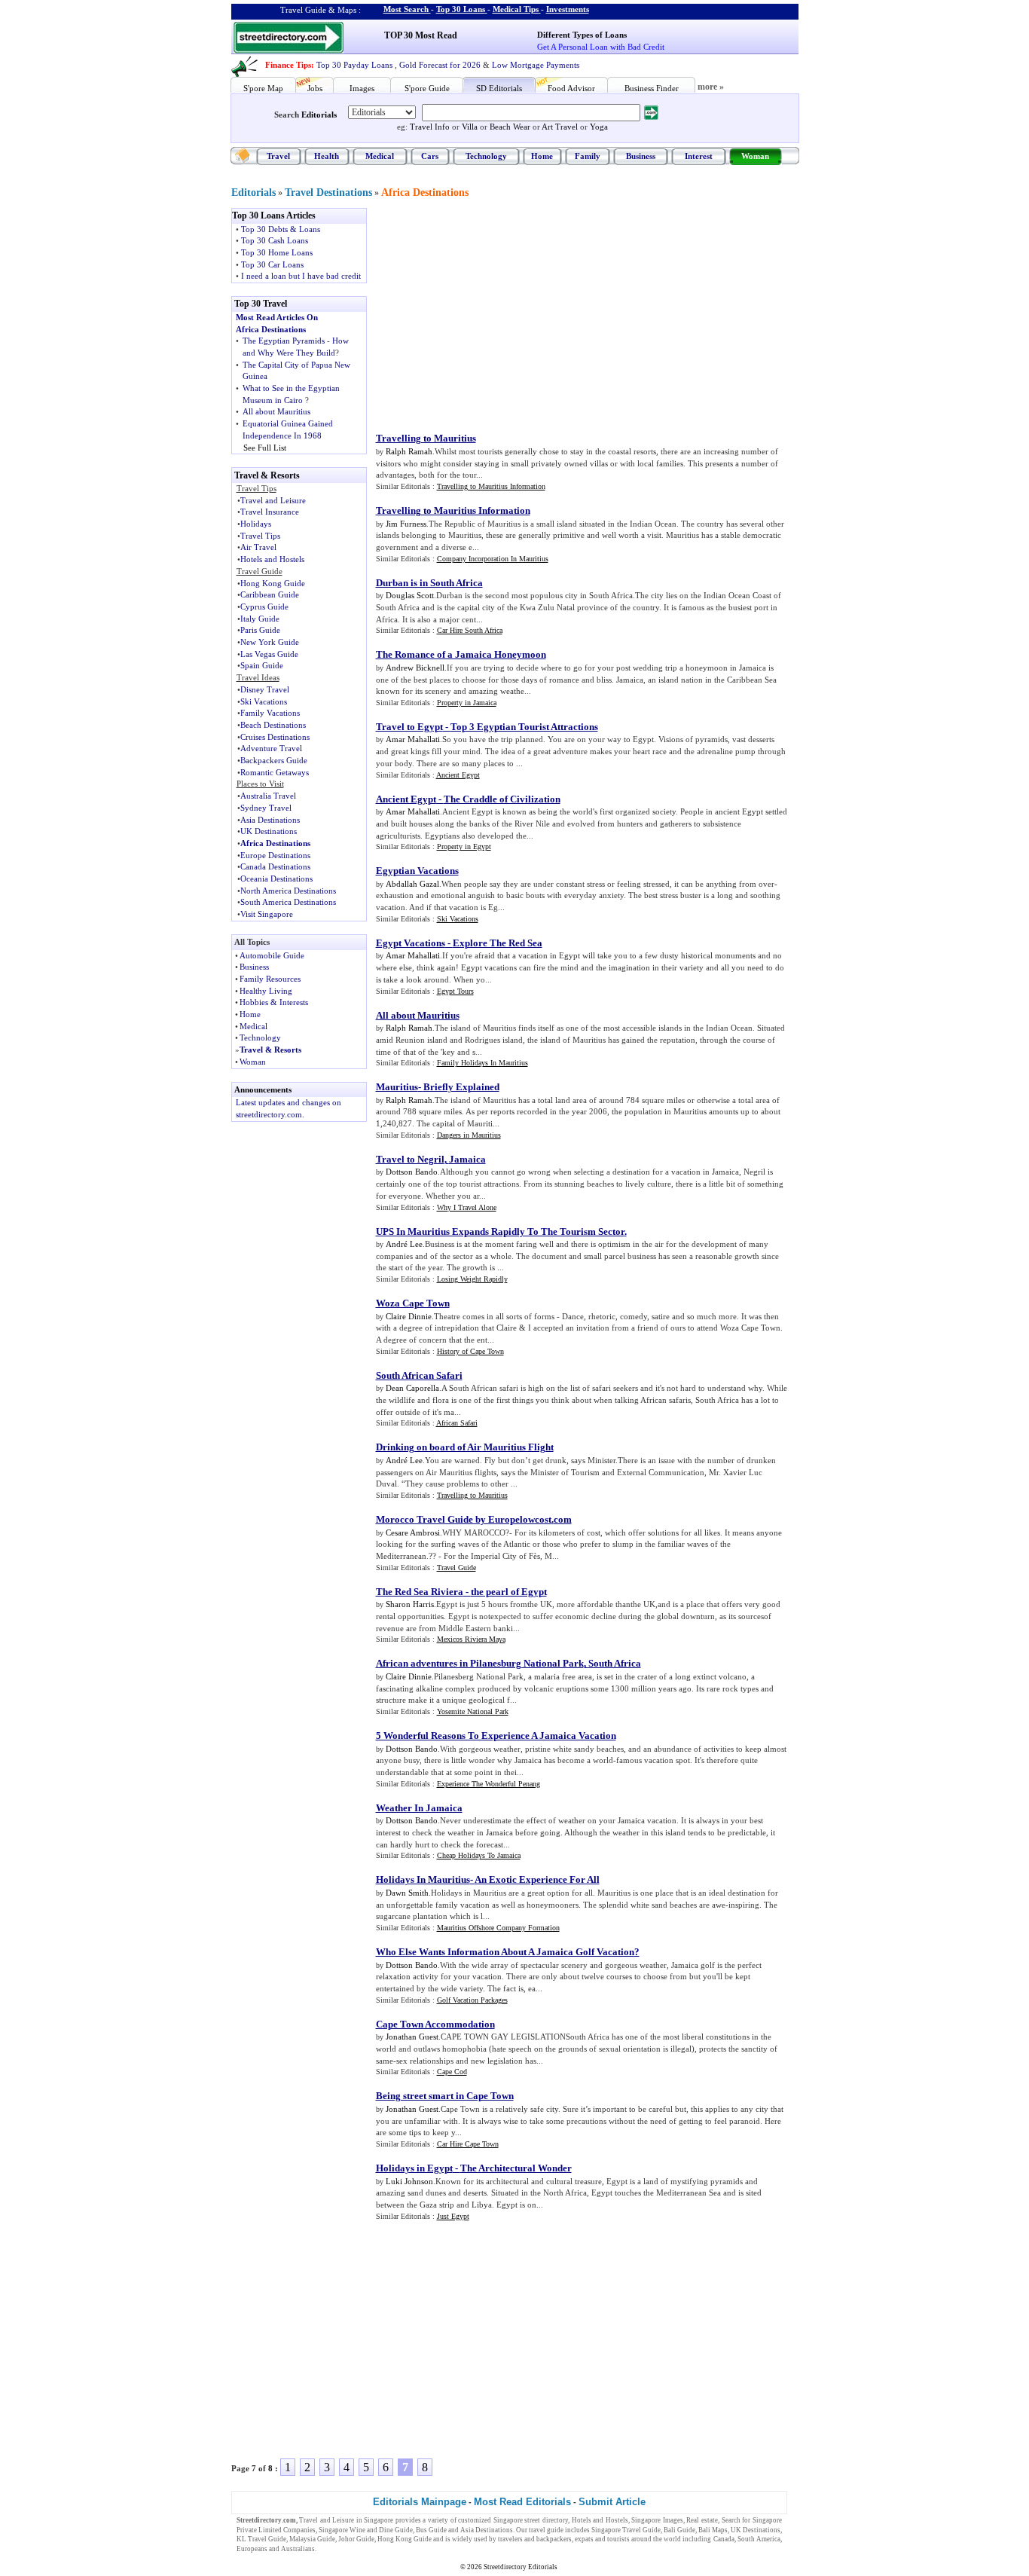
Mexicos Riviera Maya (471, 1639)
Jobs (315, 88)
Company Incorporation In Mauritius (493, 559)
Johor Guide (356, 2539)
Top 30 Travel (261, 304)
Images (362, 88)
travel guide (546, 2530)
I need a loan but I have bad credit (301, 276)
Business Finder (652, 88)
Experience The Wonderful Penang (489, 1784)
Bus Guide (431, 2530)
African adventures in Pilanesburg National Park (480, 1663)
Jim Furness (406, 524)
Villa (470, 127)
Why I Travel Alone (467, 1207)
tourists (618, 2539)
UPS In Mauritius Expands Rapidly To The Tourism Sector (500, 1231)
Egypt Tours (455, 991)
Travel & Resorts (270, 1050)
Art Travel (560, 127)
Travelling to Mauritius (426, 438)
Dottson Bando (412, 1172)
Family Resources (270, 979)
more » (711, 87)
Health (327, 156)
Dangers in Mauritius (469, 1135)
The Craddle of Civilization (502, 799)
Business (641, 156)
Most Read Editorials (522, 2502)
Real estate (702, 2520)
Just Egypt (453, 2216)
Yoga (599, 127)
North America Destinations (288, 891)
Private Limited (259, 2530)
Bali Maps (713, 2530)
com (563, 1519)
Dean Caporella (412, 1388)
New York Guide (270, 642)
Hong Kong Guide (273, 583)
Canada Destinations (275, 866)
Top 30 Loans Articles (274, 215)
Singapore (379, 2520)
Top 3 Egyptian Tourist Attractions (524, 727)
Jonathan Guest (412, 2037)
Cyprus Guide (264, 607)
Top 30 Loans (461, 9)
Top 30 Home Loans (277, 252)
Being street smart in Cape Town (445, 2096)
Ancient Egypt (458, 775)
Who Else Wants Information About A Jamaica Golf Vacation (505, 1952)
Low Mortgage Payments (536, 65)
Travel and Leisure (273, 500)
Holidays (256, 524)
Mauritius (397, 1087)
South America (759, 2539)
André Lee (404, 1244)
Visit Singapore (267, 914)
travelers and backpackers (535, 2539)
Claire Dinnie (409, 1316)
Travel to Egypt (409, 727)
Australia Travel (268, 796)
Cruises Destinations (275, 737)
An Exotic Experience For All (537, 1879)
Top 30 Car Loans (272, 264)
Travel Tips (260, 536)
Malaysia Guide (312, 2539)
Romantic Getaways (275, 772)
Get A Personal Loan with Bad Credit (601, 47)
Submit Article (612, 2502)
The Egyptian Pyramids (284, 341)
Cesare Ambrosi (413, 1532)
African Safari (457, 1423)
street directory (546, 2520)
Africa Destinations (425, 193)
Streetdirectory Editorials (521, 2567)
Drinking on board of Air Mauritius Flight (465, 1447)
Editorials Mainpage (420, 2502)
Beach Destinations (273, 725)
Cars (430, 156)
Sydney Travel (266, 808)
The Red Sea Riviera (420, 1592)
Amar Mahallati (413, 739)
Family (588, 156)
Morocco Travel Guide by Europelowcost (464, 1519)
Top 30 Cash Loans (275, 240)
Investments (568, 9)
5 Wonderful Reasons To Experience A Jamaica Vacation (496, 1736)
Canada (724, 2539)
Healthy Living (266, 991)
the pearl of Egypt (509, 1592)
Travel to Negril (410, 1159)
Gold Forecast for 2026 (440, 65)
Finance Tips (288, 65)
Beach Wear (510, 127)
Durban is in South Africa (429, 583)
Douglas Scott (410, 595)
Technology (486, 156)
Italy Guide (260, 619)
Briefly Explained (461, 1087)
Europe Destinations (275, 855)
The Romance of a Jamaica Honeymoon (461, 654)
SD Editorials (499, 88)
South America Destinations (288, 902)
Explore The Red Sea (498, 943)
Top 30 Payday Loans (354, 65)
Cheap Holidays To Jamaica (479, 1855)
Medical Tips (516, 9)
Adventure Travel (271, 748)
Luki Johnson (409, 2181)
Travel (278, 156)
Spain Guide (262, 665)
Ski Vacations (264, 701)
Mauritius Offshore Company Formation (498, 1928)
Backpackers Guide (274, 760)
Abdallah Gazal (412, 884)
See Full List (265, 448)
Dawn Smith (407, 1893)
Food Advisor (571, 88)
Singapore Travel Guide (626, 2530)
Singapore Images (657, 2520)
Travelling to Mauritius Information (491, 486)
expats (584, 2539)
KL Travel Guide (261, 2539)
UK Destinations (269, 831)
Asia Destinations (270, 820)
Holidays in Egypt (414, 2168)
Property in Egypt (464, 846)
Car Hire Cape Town (468, 2144)
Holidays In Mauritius (423, 1879)
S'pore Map (263, 88)
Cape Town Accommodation (435, 2024)
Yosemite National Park (473, 1711)
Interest (699, 156)
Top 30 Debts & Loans (281, 229)
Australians (298, 2549)
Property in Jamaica (467, 703)
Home (542, 156)
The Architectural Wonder (516, 2168)
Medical (380, 156)
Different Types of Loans (582, 35)
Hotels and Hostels (272, 559)
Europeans (252, 2549)
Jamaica (467, 1159)
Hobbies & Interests (274, 1002)
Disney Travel (265, 689)
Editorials (319, 115)
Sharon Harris (410, 1604)
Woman (755, 156)
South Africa (615, 1663)
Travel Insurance (270, 512)
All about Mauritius (276, 411)
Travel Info (430, 127)
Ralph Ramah (409, 451)
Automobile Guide (272, 955)
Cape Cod (452, 2072)
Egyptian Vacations (417, 871)
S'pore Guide (427, 88)
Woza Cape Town (413, 1303)
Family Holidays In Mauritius (482, 1063)
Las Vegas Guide (269, 654)
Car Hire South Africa (470, 630)
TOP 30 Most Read (421, 35)
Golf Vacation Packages (472, 2000)
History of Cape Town (470, 1351)
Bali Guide (679, 2530)
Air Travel (258, 547)
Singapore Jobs (340, 2549)
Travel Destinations (328, 193)
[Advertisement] (500, 313)
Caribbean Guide (270, 594)
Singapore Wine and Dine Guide (366, 2530)
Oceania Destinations (276, 879)
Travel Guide (456, 1568)
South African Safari (419, 1375)
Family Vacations (270, 713)
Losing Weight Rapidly (472, 1279)
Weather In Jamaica (419, 1808)
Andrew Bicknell (415, 668)
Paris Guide (260, 630)
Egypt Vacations (411, 943)
